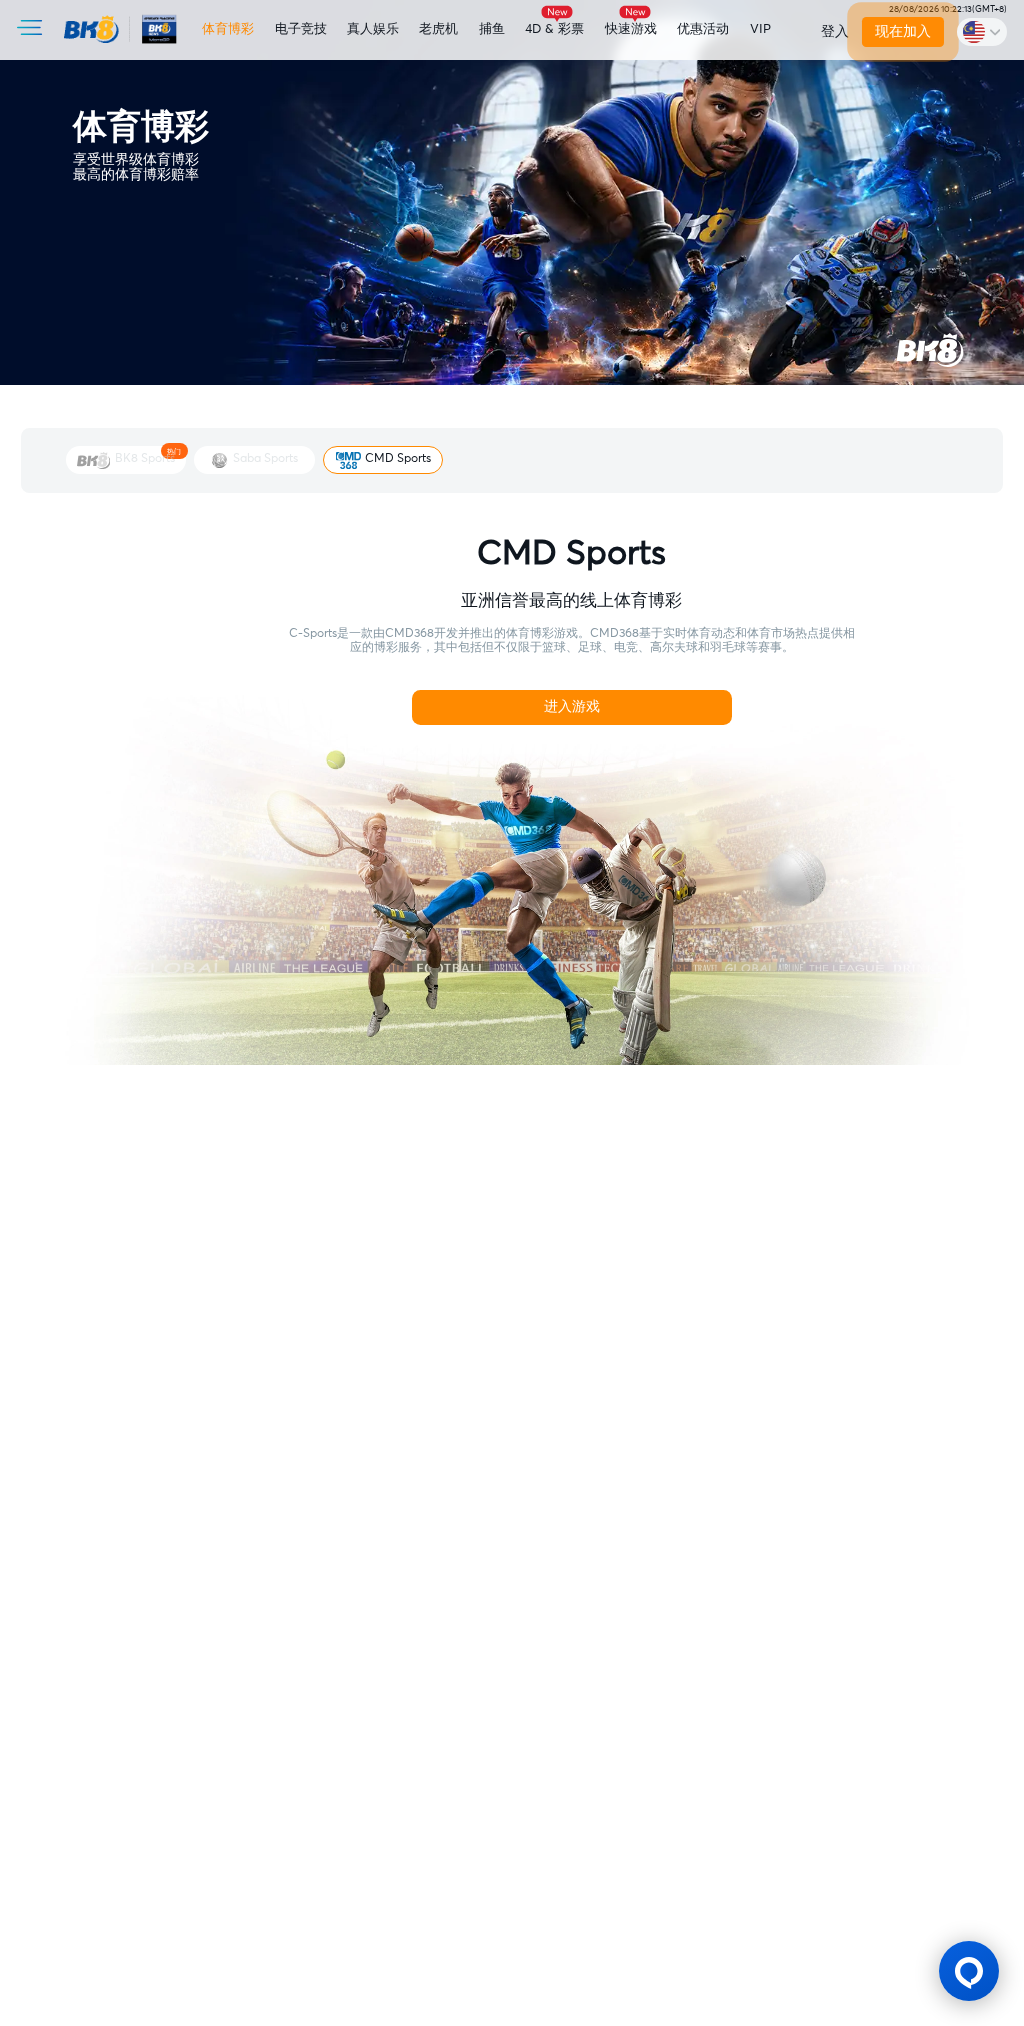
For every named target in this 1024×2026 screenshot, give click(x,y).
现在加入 (903, 32)
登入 (835, 32)
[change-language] (982, 31)
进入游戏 (572, 707)
